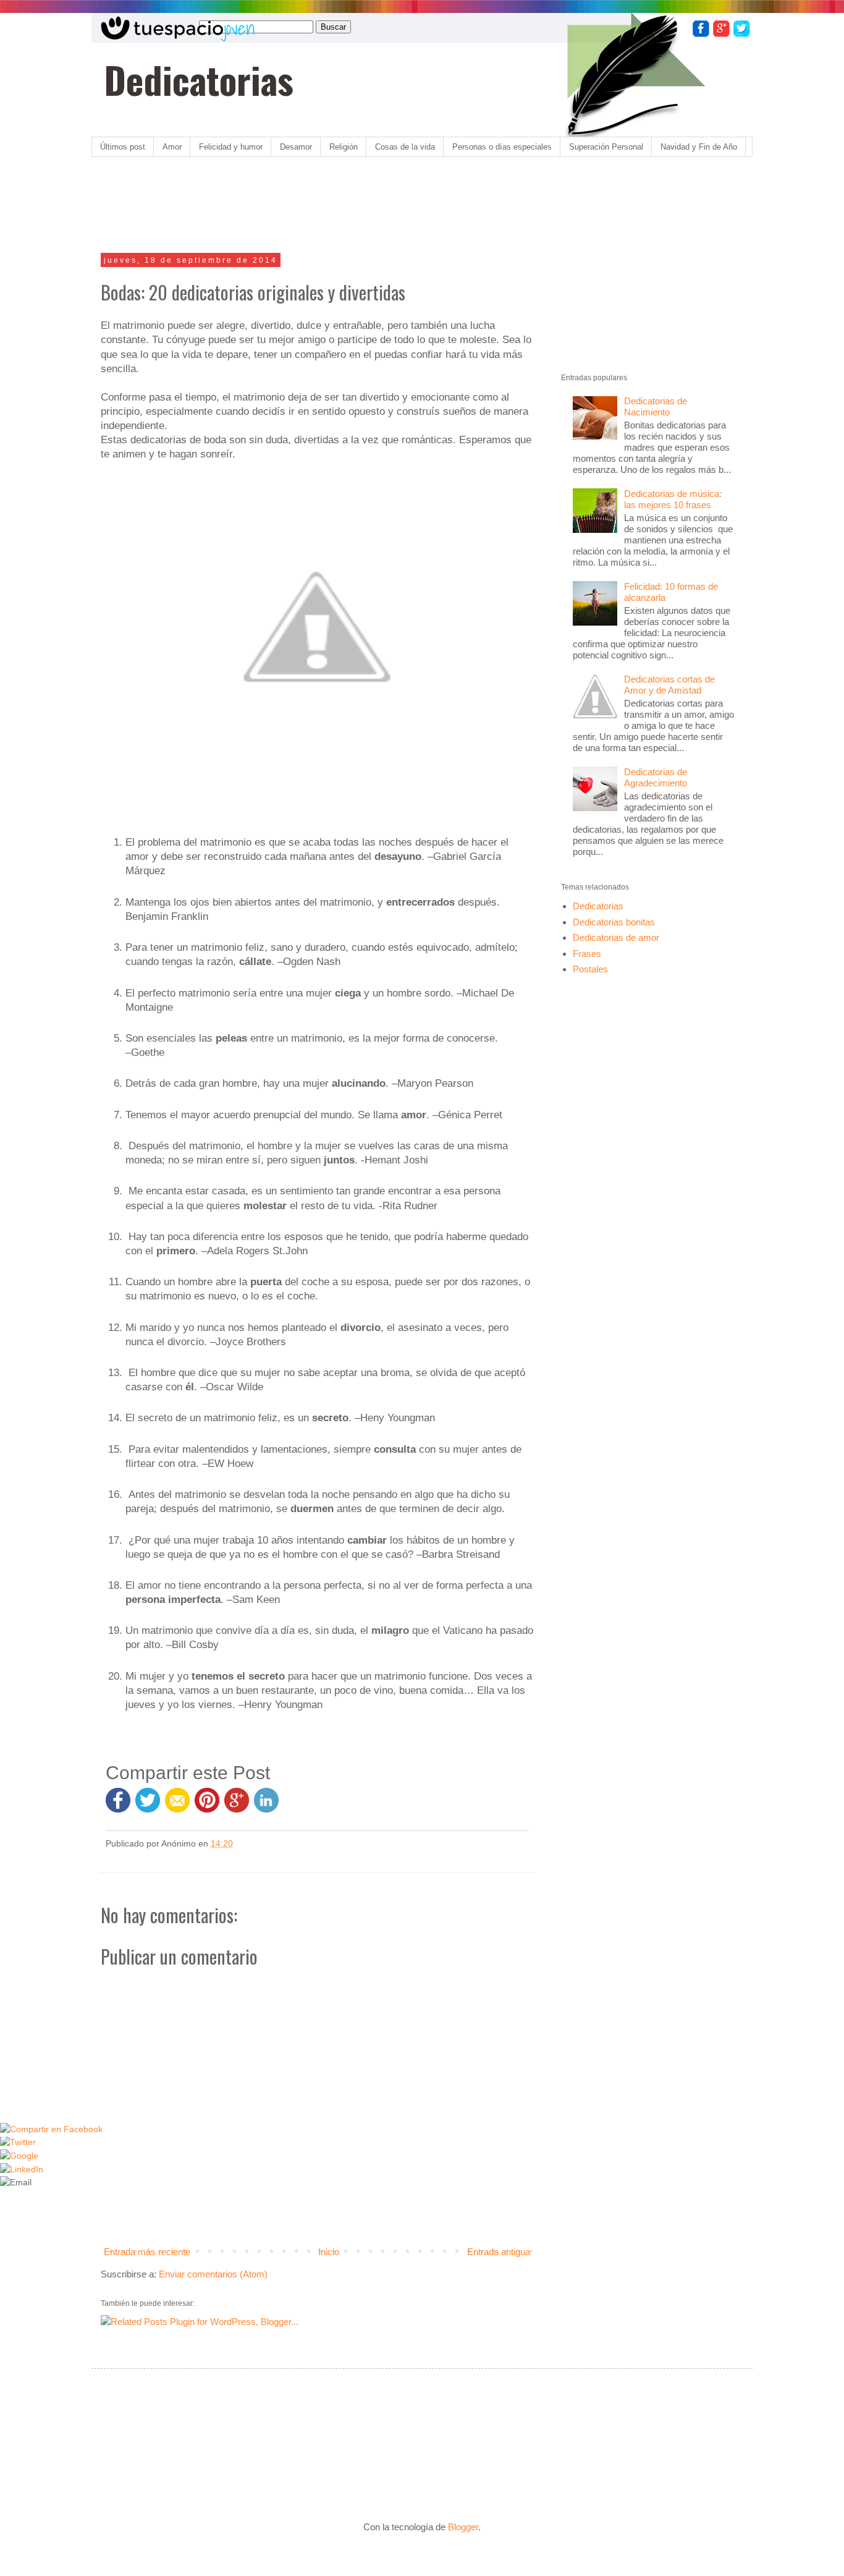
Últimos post (123, 147)
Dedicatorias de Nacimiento (656, 406)
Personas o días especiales (502, 147)
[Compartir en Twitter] (148, 1806)
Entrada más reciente (147, 2252)
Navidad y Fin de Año (699, 147)
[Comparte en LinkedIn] (22, 2170)
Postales (590, 969)
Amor (172, 147)
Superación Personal (606, 147)
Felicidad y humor (231, 147)
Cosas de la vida (405, 147)
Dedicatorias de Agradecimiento (656, 777)
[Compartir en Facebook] (118, 1806)
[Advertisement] (326, 206)
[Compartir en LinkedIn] (266, 1806)
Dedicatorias (199, 79)
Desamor (296, 147)
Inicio (329, 2252)
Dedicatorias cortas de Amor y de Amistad (669, 685)
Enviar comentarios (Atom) (213, 2274)
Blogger (463, 2527)
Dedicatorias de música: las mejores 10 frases (673, 499)
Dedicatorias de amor (616, 937)
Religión (344, 147)
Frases (587, 954)
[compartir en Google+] (239, 1806)
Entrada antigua (499, 2252)
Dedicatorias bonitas (614, 922)
